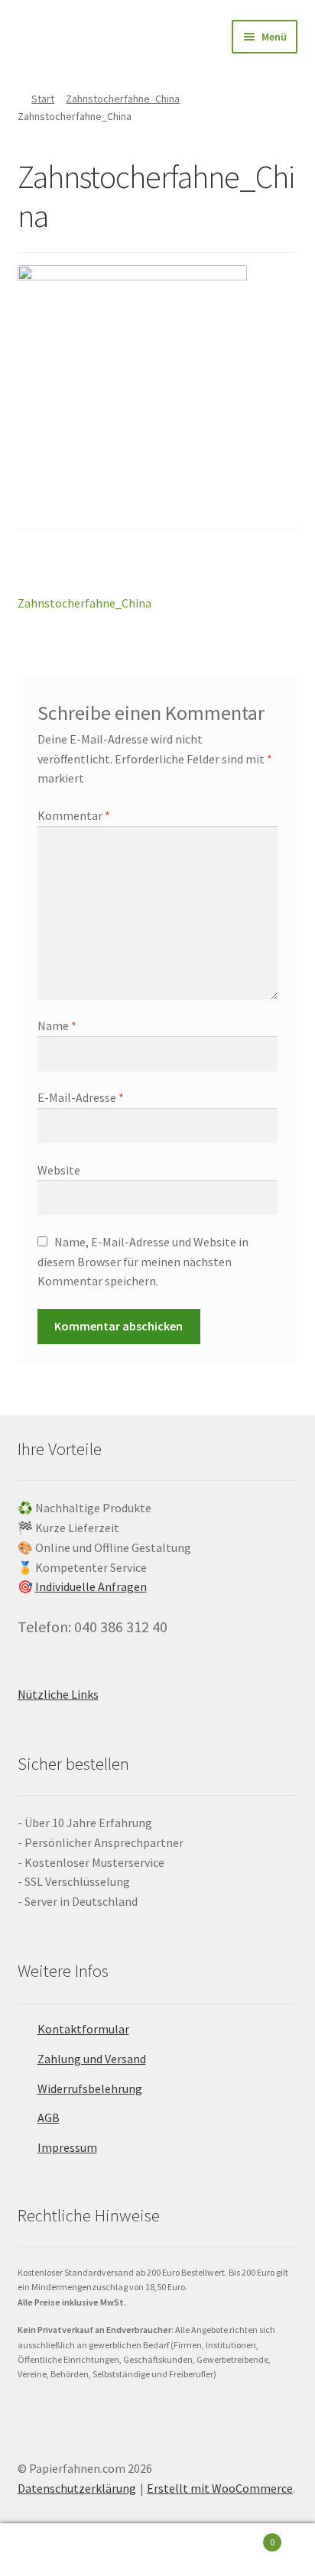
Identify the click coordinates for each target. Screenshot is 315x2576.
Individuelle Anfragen (91, 1586)
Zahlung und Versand (92, 2059)
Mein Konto (52, 2550)
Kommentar (74, 815)
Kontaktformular (83, 2029)
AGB (49, 2118)
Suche (157, 2550)
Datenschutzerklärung (77, 2488)
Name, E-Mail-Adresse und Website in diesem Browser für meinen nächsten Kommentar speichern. (143, 1262)
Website (59, 1170)
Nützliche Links (58, 1694)
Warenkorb (243, 2537)
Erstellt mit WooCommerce (220, 2488)
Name (57, 1026)
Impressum (67, 2147)
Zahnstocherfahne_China (123, 99)
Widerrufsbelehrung (90, 2088)
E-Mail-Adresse (81, 1097)
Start (43, 99)
